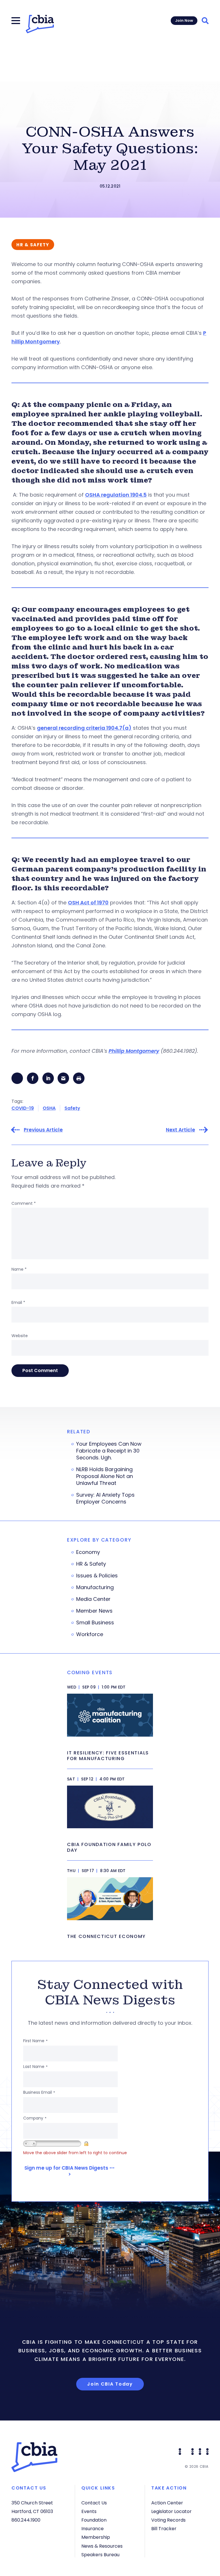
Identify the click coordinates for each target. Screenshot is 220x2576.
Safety (72, 1108)
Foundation (94, 2520)
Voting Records (168, 2520)
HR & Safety (91, 1564)
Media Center (93, 1599)
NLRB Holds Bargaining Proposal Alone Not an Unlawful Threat (105, 1476)
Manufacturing (95, 1587)
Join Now (184, 20)
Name (19, 1269)
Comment (24, 1203)
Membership (96, 2537)
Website (20, 1336)
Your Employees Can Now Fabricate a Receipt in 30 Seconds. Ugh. (109, 1451)
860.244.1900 (26, 2520)
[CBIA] (40, 24)
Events (89, 2511)
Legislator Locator (171, 2511)
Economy (88, 1552)
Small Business (95, 1623)
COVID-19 (23, 1108)
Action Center (167, 2503)
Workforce (90, 1634)
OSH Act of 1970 (88, 903)
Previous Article (43, 1130)
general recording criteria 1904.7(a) (84, 728)
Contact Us (94, 2503)
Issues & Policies (97, 1576)
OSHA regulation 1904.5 (116, 495)
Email (18, 1302)
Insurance (93, 2529)
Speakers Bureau (100, 2555)
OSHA (49, 1108)
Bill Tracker (164, 2529)
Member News (94, 1611)
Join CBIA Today (110, 2384)
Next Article (180, 1130)
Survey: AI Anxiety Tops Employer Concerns (105, 1498)
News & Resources (102, 2546)
